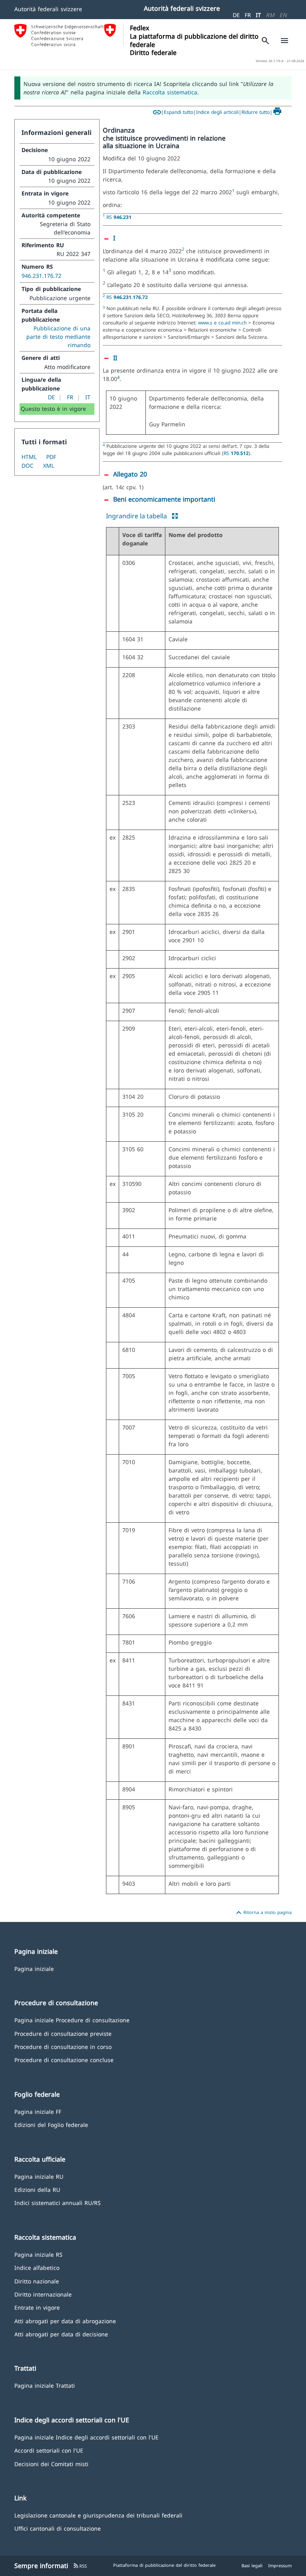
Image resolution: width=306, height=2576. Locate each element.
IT (258, 15)
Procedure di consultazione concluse (64, 2059)
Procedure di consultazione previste (63, 2033)
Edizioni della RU (37, 2189)
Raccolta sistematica (170, 92)
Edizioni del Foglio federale (51, 2124)
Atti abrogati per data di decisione (61, 2334)
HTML (29, 457)
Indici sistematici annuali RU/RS (58, 2202)
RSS (80, 2566)
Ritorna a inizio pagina (263, 1913)
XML (49, 466)
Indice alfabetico (37, 2267)
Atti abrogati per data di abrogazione (65, 2321)
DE (236, 15)
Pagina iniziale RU (39, 2176)
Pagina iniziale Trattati (45, 2385)
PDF (51, 457)
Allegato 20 (130, 474)
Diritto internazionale (43, 2294)
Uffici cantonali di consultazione (58, 2528)
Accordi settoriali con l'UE (49, 2450)
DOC (27, 466)
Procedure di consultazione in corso (63, 2046)
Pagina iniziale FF (38, 2111)
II (115, 358)
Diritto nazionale (37, 2281)
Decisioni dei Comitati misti (51, 2464)
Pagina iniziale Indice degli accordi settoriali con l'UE (86, 2437)
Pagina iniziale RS (38, 2254)
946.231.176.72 (41, 276)
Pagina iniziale (34, 1968)
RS (119, 217)
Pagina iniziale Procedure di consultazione (72, 2020)
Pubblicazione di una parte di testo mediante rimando (58, 337)
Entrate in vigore (37, 2307)
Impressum (280, 2565)
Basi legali (252, 2565)
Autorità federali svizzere (48, 9)
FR (248, 15)
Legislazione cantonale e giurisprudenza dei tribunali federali (98, 2515)
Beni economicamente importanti (164, 499)
